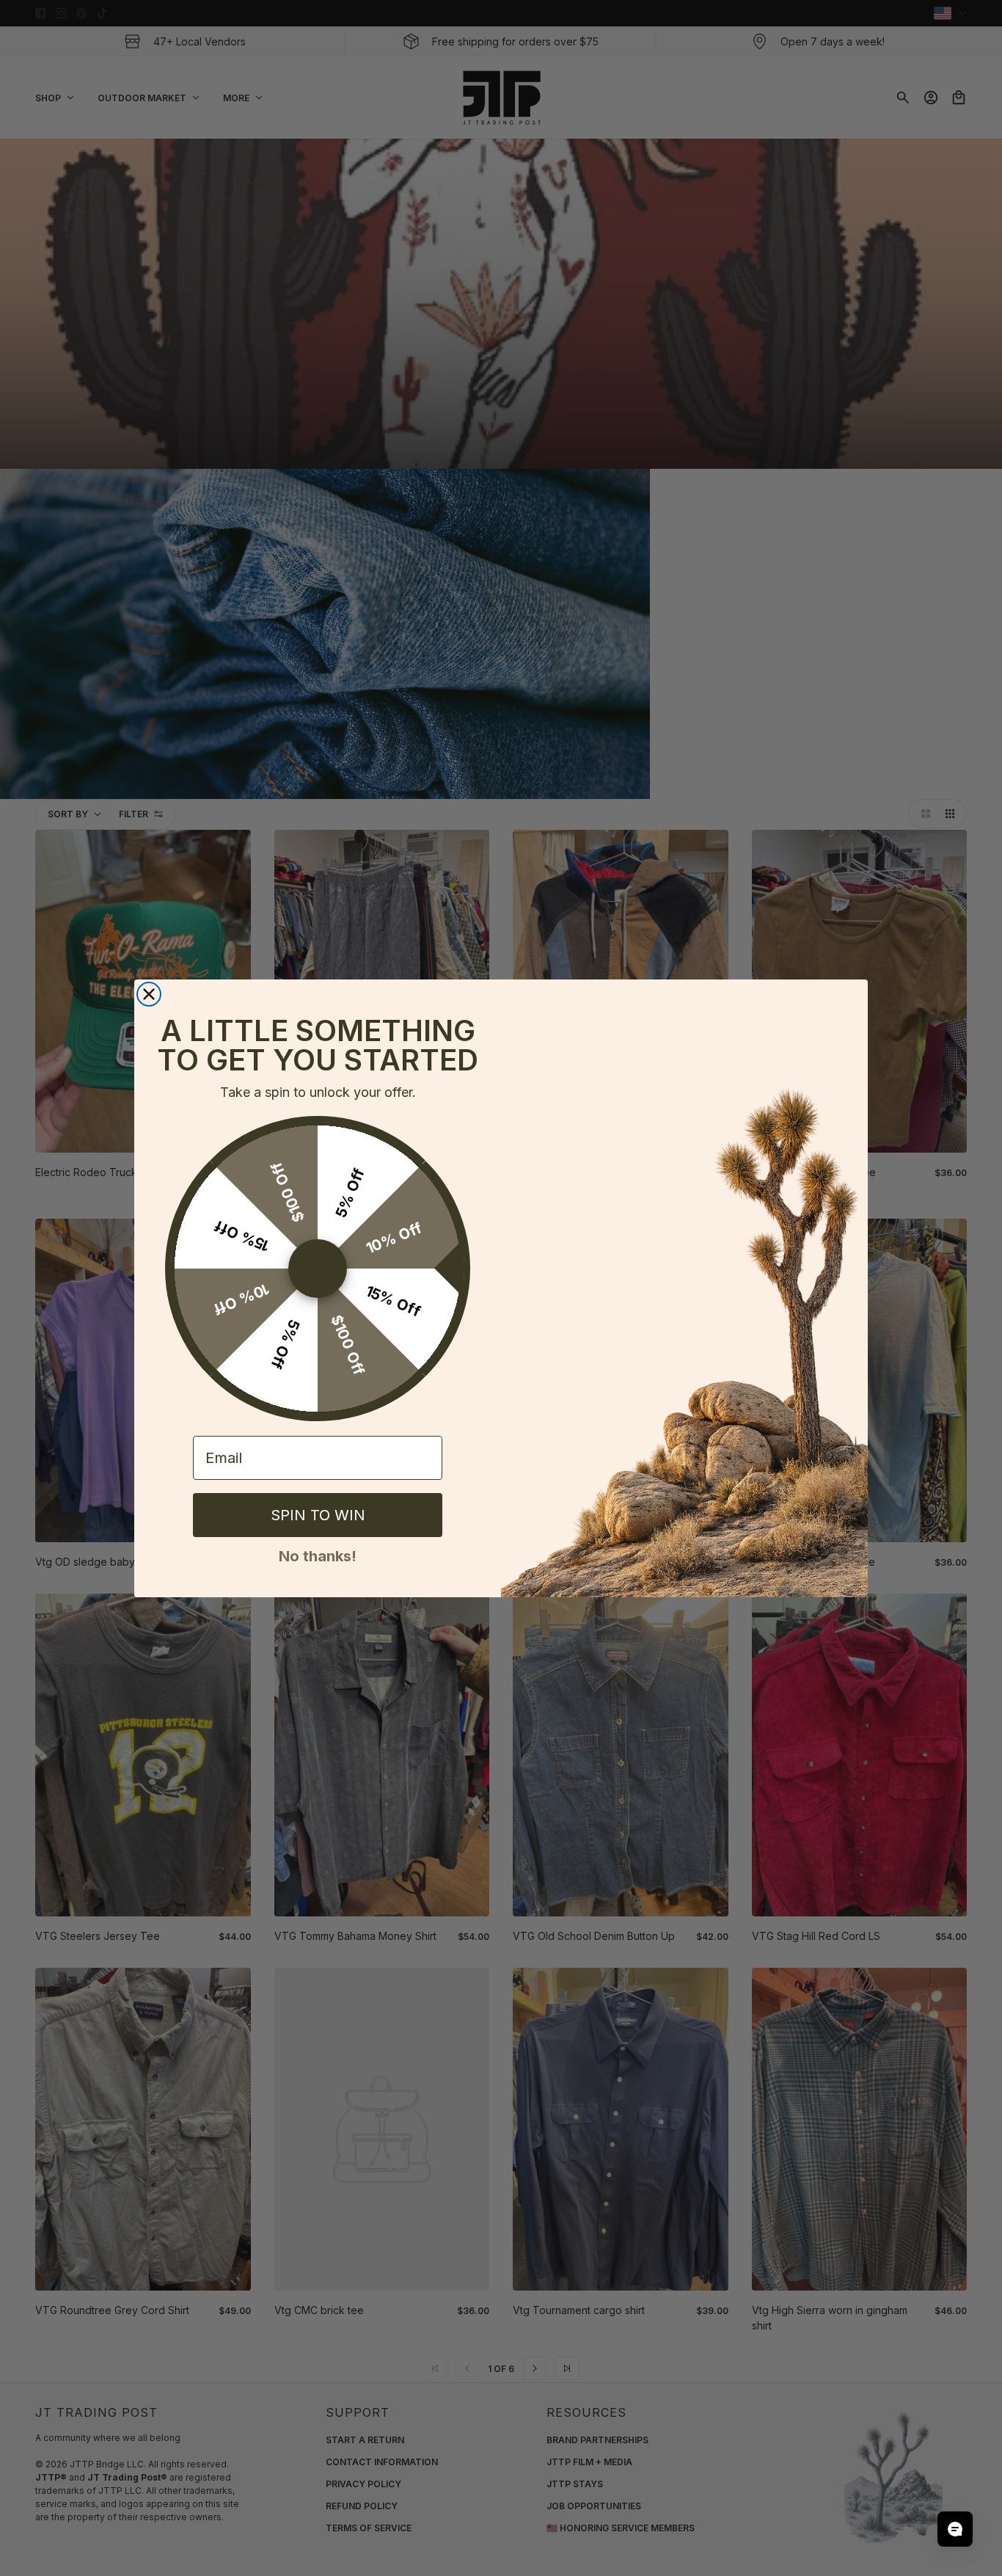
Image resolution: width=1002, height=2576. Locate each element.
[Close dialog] (149, 994)
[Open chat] (955, 2529)
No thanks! (318, 1555)
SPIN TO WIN (318, 1515)
